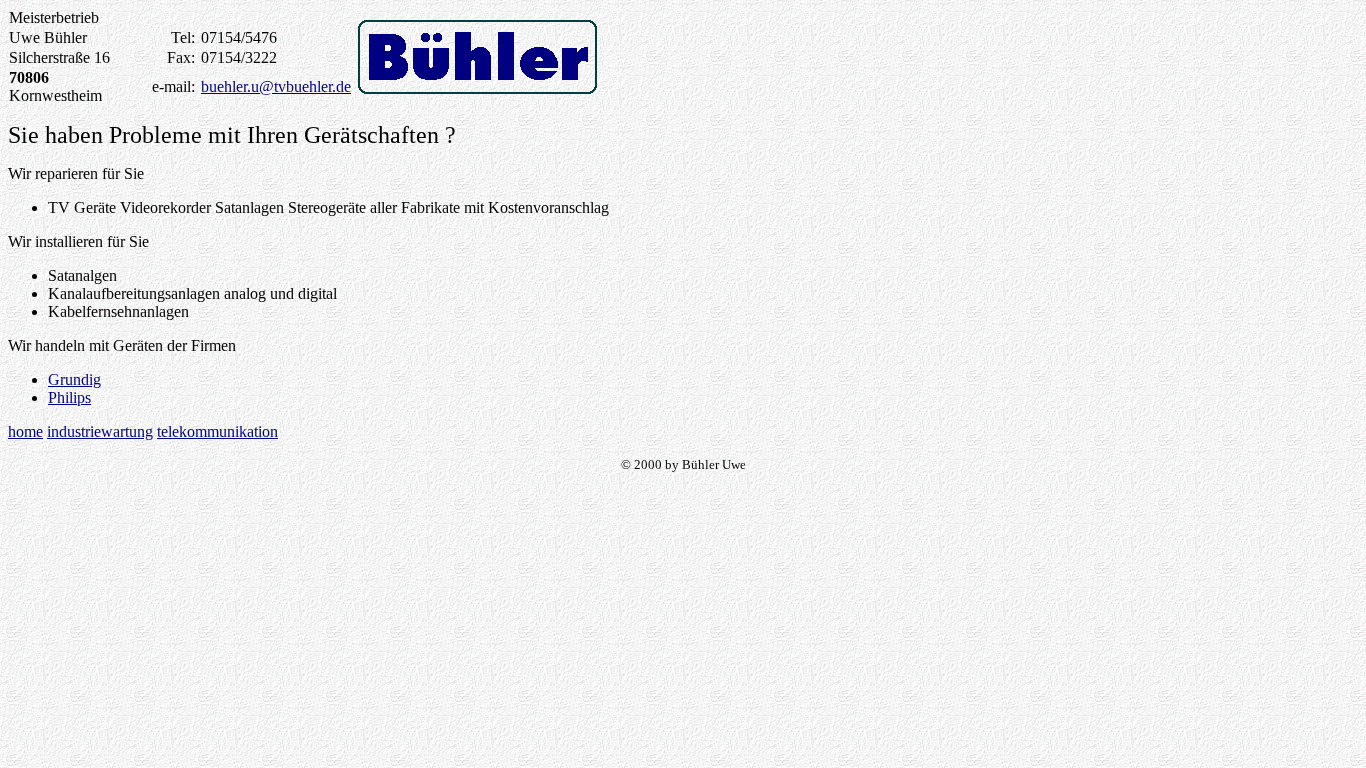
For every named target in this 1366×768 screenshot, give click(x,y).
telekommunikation (217, 431)
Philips (69, 397)
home (25, 431)
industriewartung (100, 431)
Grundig (74, 379)
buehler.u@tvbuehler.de (276, 86)
